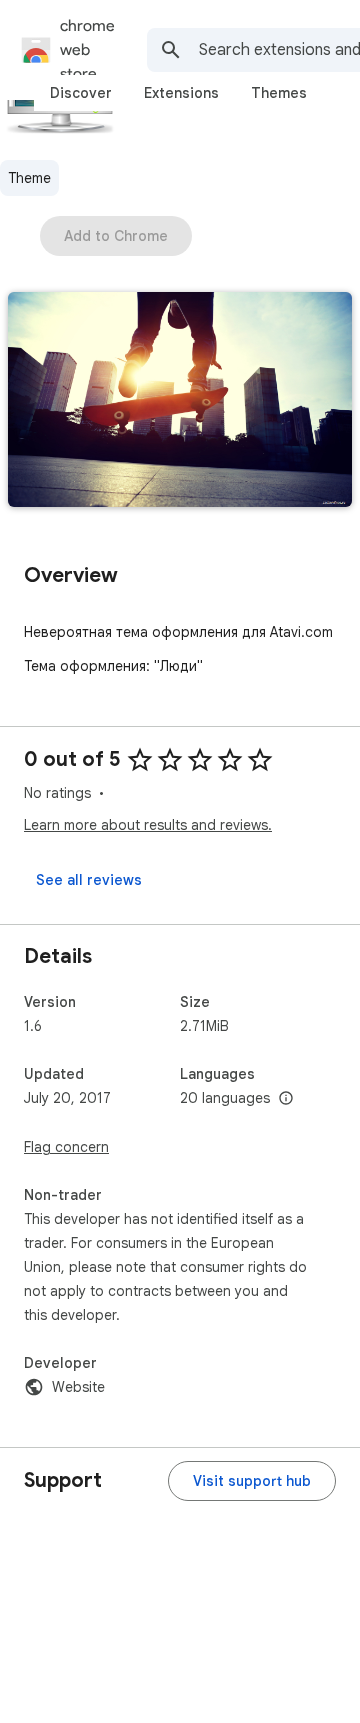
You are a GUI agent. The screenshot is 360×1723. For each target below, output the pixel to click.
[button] (180, 401)
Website (78, 1387)
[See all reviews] (89, 880)
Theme (29, 178)
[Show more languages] (286, 1099)
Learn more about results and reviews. (148, 825)
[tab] (81, 93)
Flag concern (66, 1147)
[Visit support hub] (252, 1481)
